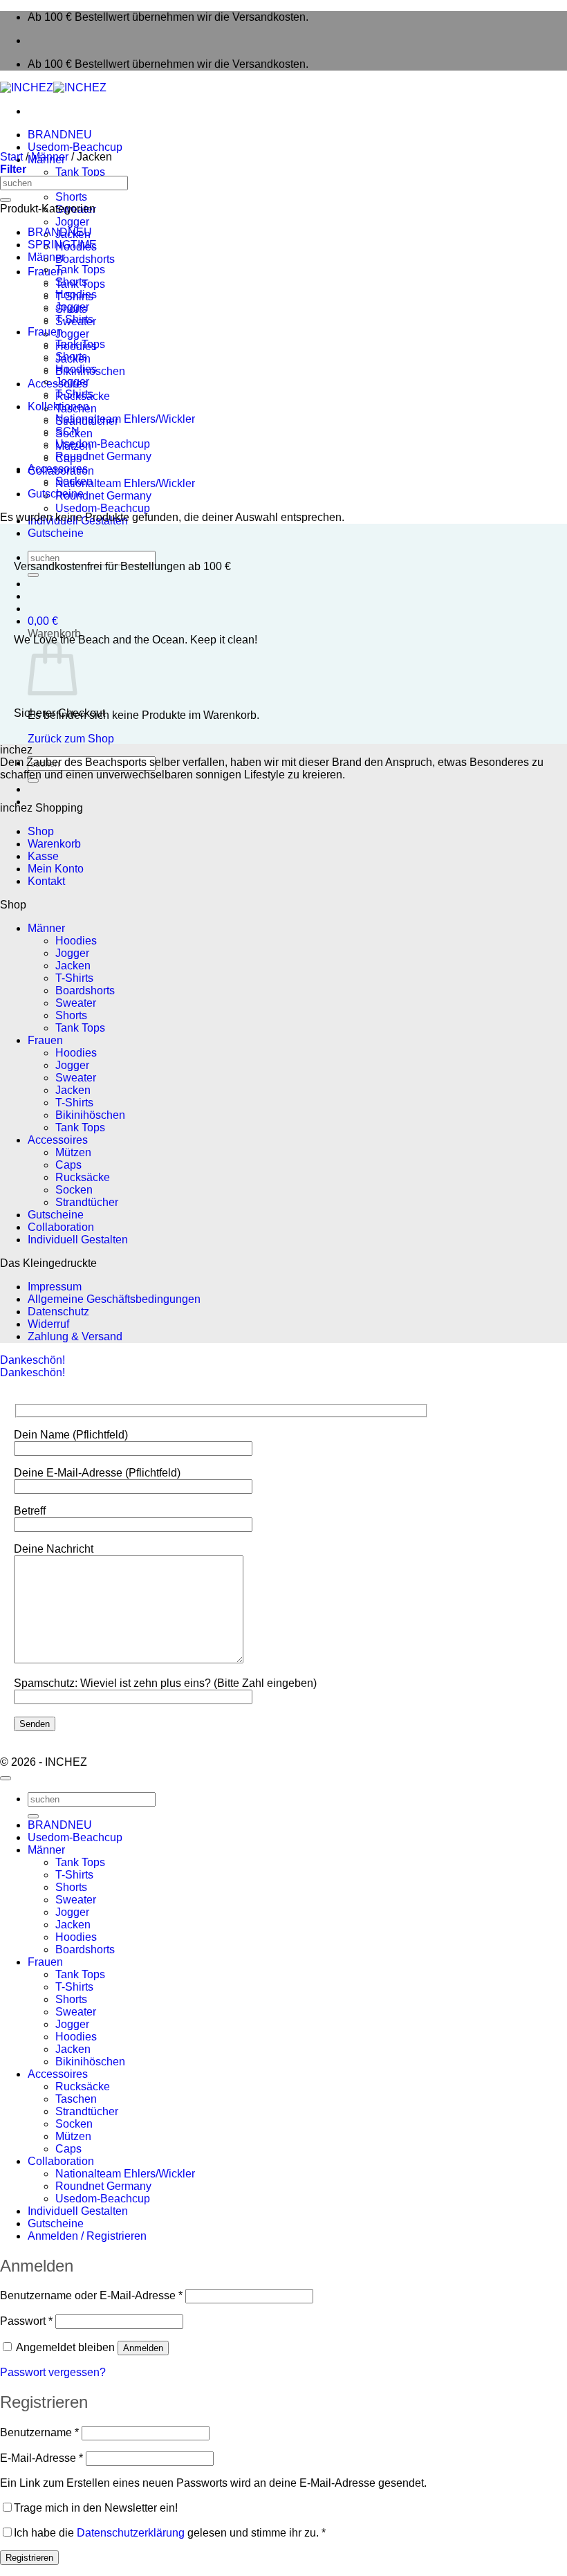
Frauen (45, 332)
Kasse (43, 856)
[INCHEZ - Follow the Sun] (53, 88)
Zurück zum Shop (71, 739)
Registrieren (29, 2558)
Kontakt (46, 881)
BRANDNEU (60, 135)
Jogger (72, 222)
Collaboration (61, 1227)
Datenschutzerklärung (131, 2533)
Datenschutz (58, 1312)
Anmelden (143, 2348)
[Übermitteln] (33, 575)
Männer (50, 157)
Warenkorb (54, 844)
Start (11, 157)
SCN (67, 431)
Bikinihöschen (90, 1115)
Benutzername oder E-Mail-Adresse (91, 2295)
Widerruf (48, 1324)
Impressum (55, 1287)
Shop (41, 831)
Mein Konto (56, 869)
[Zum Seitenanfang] (6, 1778)
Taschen (76, 2099)
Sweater (76, 1003)
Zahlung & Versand (75, 1336)
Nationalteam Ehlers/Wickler (125, 483)
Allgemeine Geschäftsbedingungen (114, 1299)
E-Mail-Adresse (41, 2458)
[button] (43, 621)
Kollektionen (58, 407)
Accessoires (58, 469)
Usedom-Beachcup (75, 147)
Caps (68, 1165)
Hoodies (76, 294)
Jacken (73, 966)
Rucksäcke (83, 1177)
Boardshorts (85, 259)
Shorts (71, 197)
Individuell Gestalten (78, 1240)
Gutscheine (56, 533)
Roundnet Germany (103, 496)
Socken (74, 481)
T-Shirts (74, 319)
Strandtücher (87, 1202)
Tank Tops (80, 172)
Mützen (73, 1152)
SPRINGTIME (62, 245)
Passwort (26, 2321)
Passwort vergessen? (53, 2372)
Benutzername (39, 2432)
